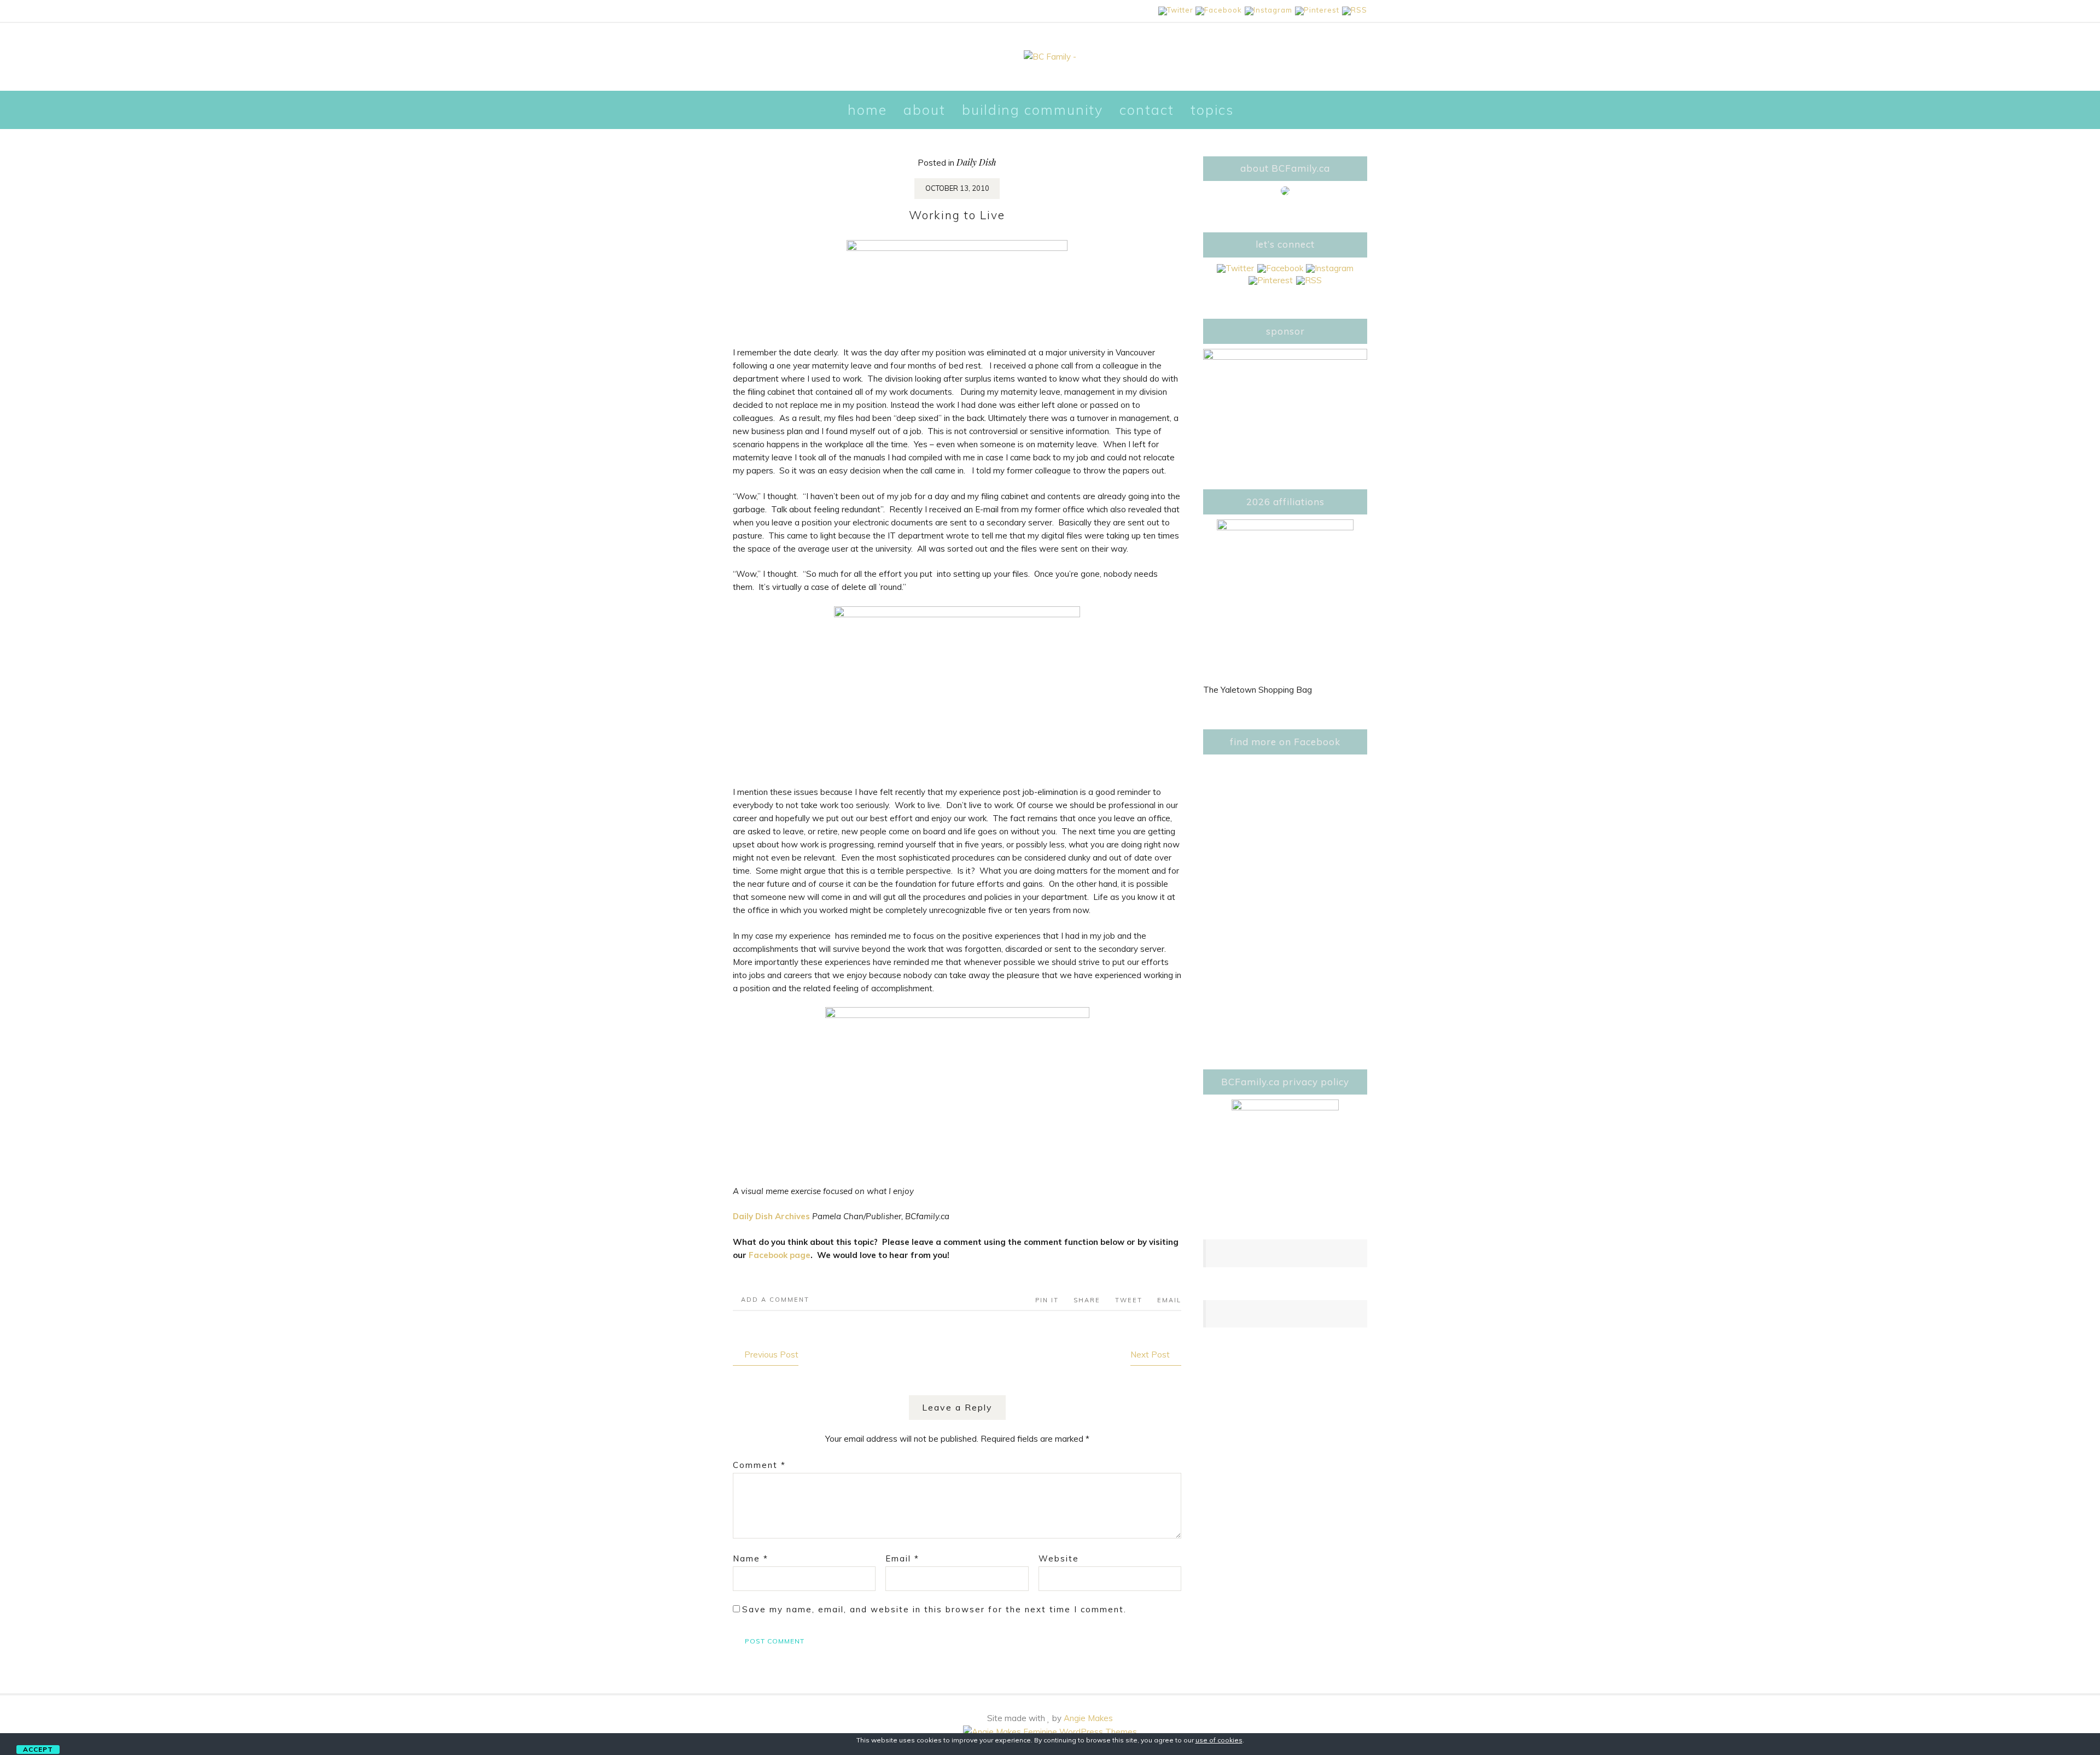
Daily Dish (976, 162)
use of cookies (1219, 1740)
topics (1212, 110)
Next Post (1150, 1355)
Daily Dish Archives (771, 1216)
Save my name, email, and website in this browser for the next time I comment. (934, 1609)
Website (1059, 1558)
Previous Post (771, 1355)
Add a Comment (775, 1300)
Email (902, 1558)
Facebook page (780, 1255)
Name (751, 1558)
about (924, 110)
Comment (759, 1465)
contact (1147, 110)
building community (1032, 110)
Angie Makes (1088, 1718)
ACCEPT (38, 1749)
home (867, 110)
